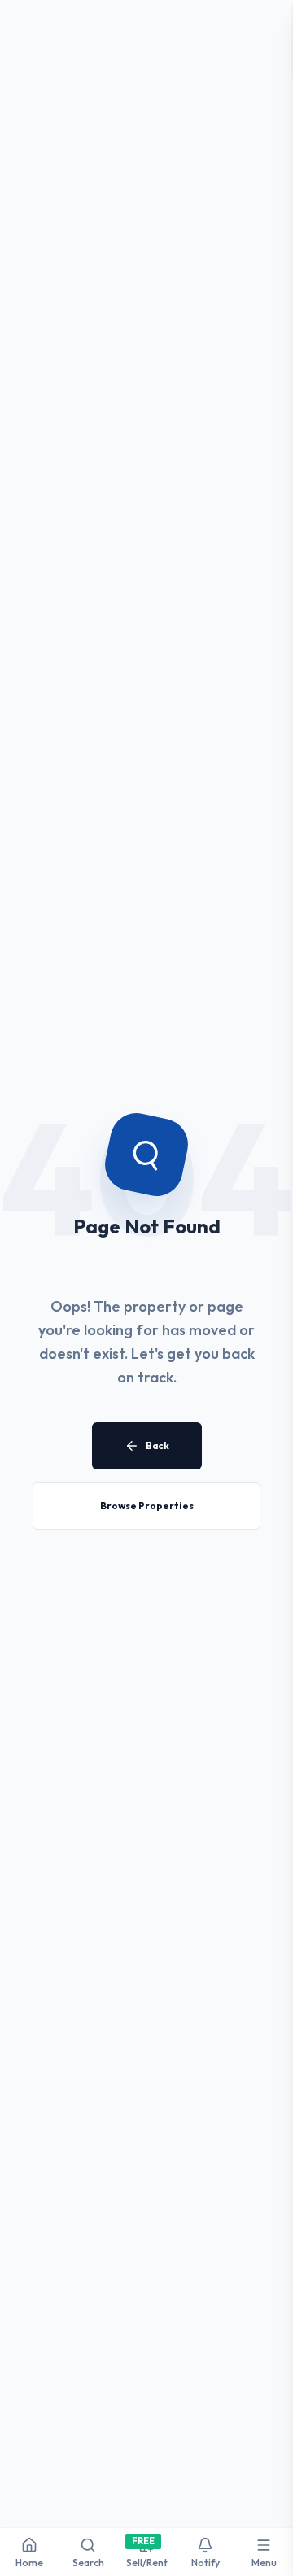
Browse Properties (147, 1506)
